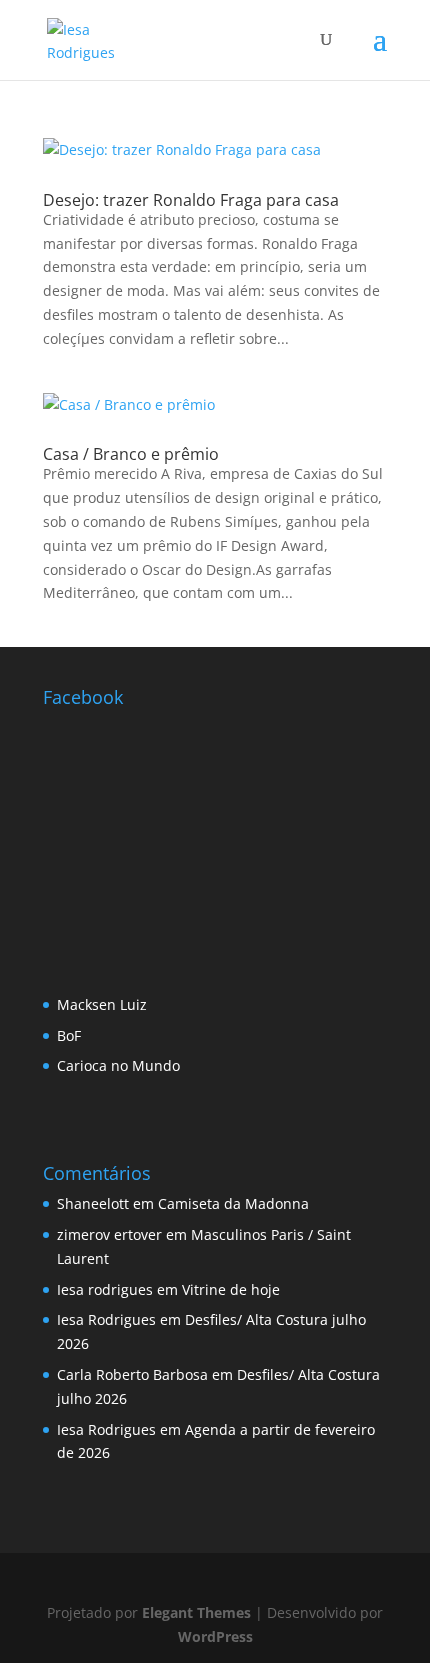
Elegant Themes (196, 1612)
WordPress (215, 1636)
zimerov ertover (109, 1234)
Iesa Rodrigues (106, 1319)
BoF (69, 1035)
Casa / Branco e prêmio (131, 454)
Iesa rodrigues (105, 1289)
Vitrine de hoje (231, 1289)
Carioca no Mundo (118, 1065)
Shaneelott (93, 1203)
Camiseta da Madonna (233, 1203)
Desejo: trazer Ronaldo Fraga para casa (191, 200)
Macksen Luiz (102, 1004)
